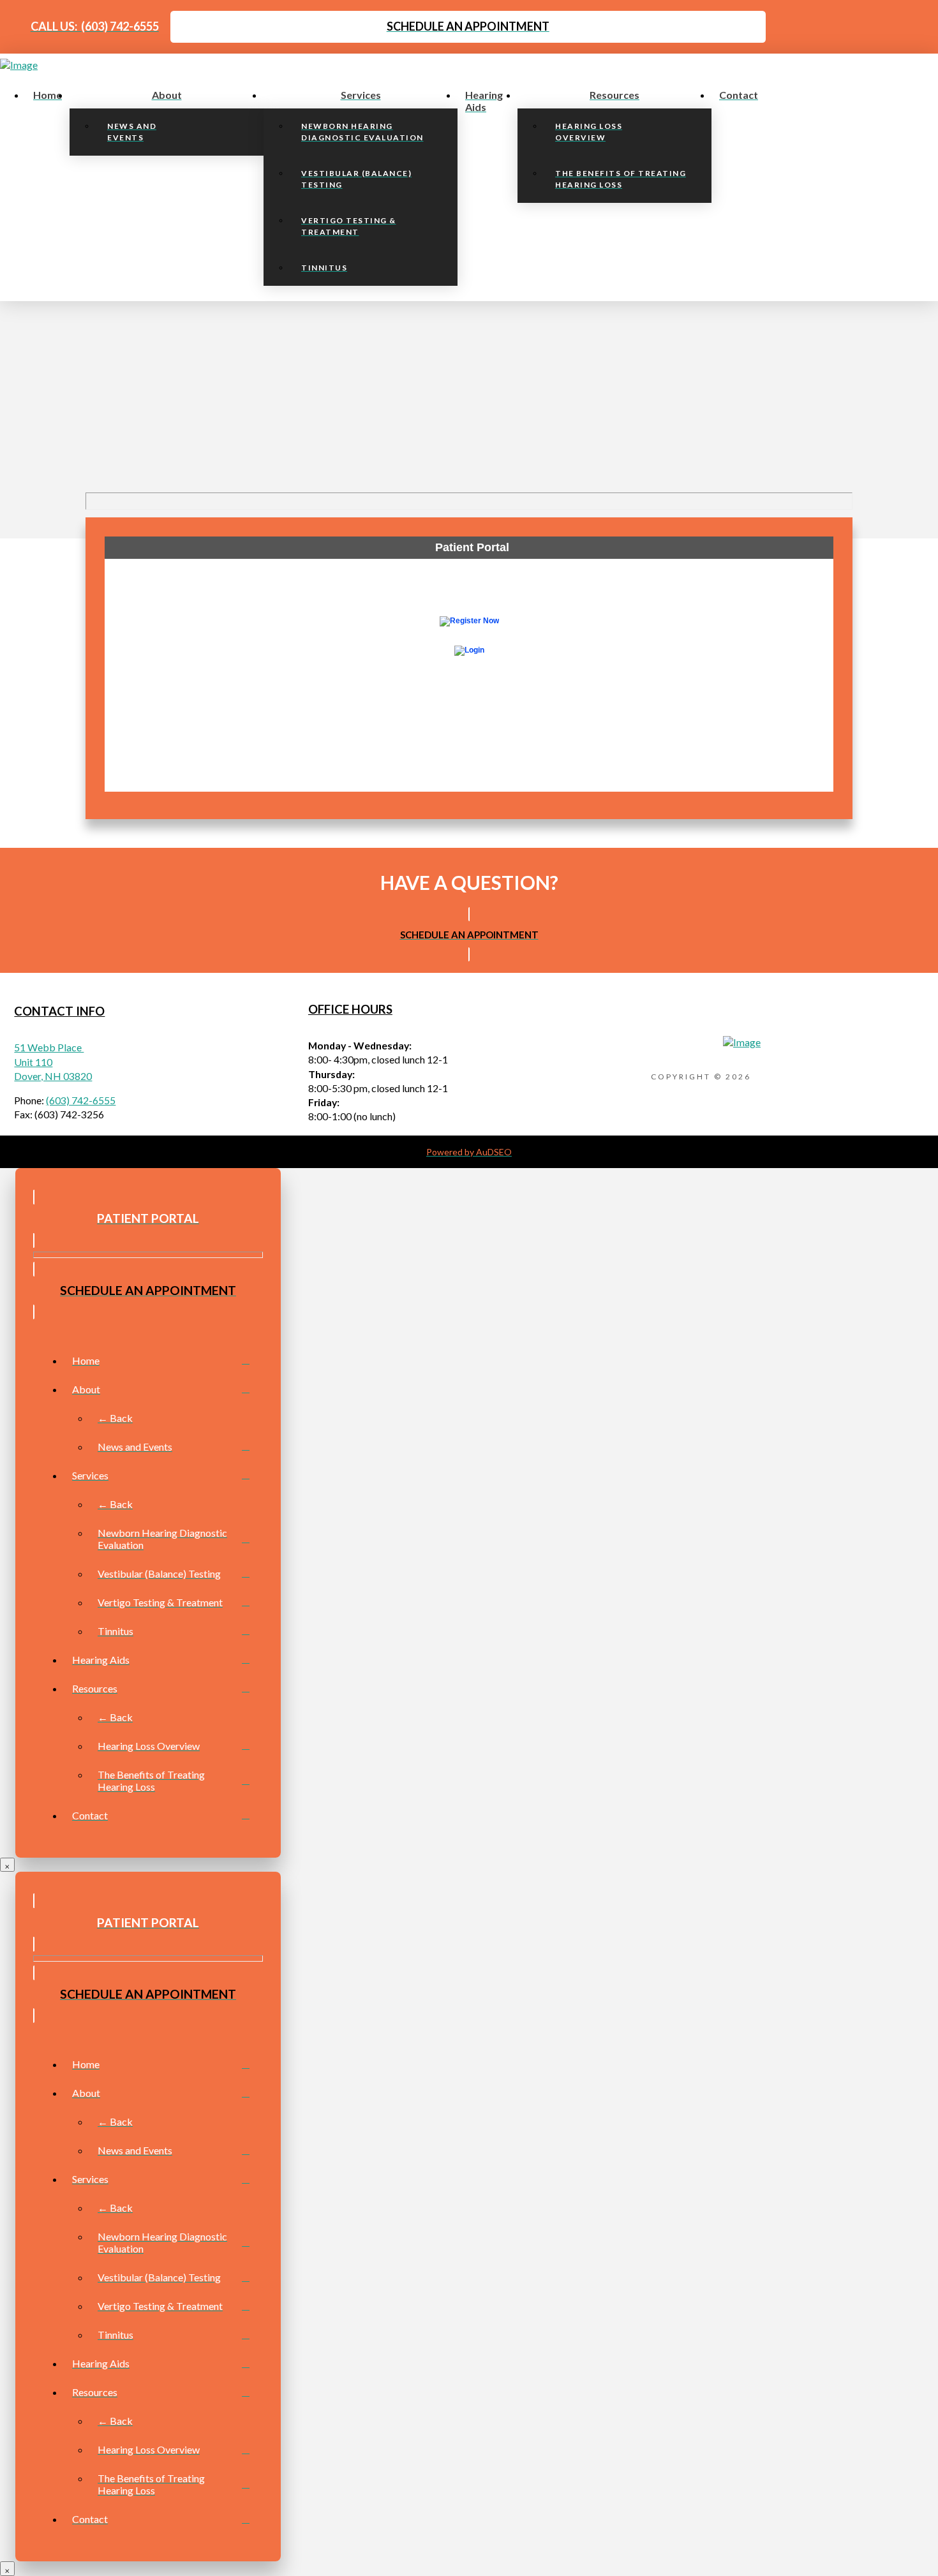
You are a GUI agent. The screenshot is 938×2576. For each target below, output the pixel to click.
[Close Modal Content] (7, 1865)
